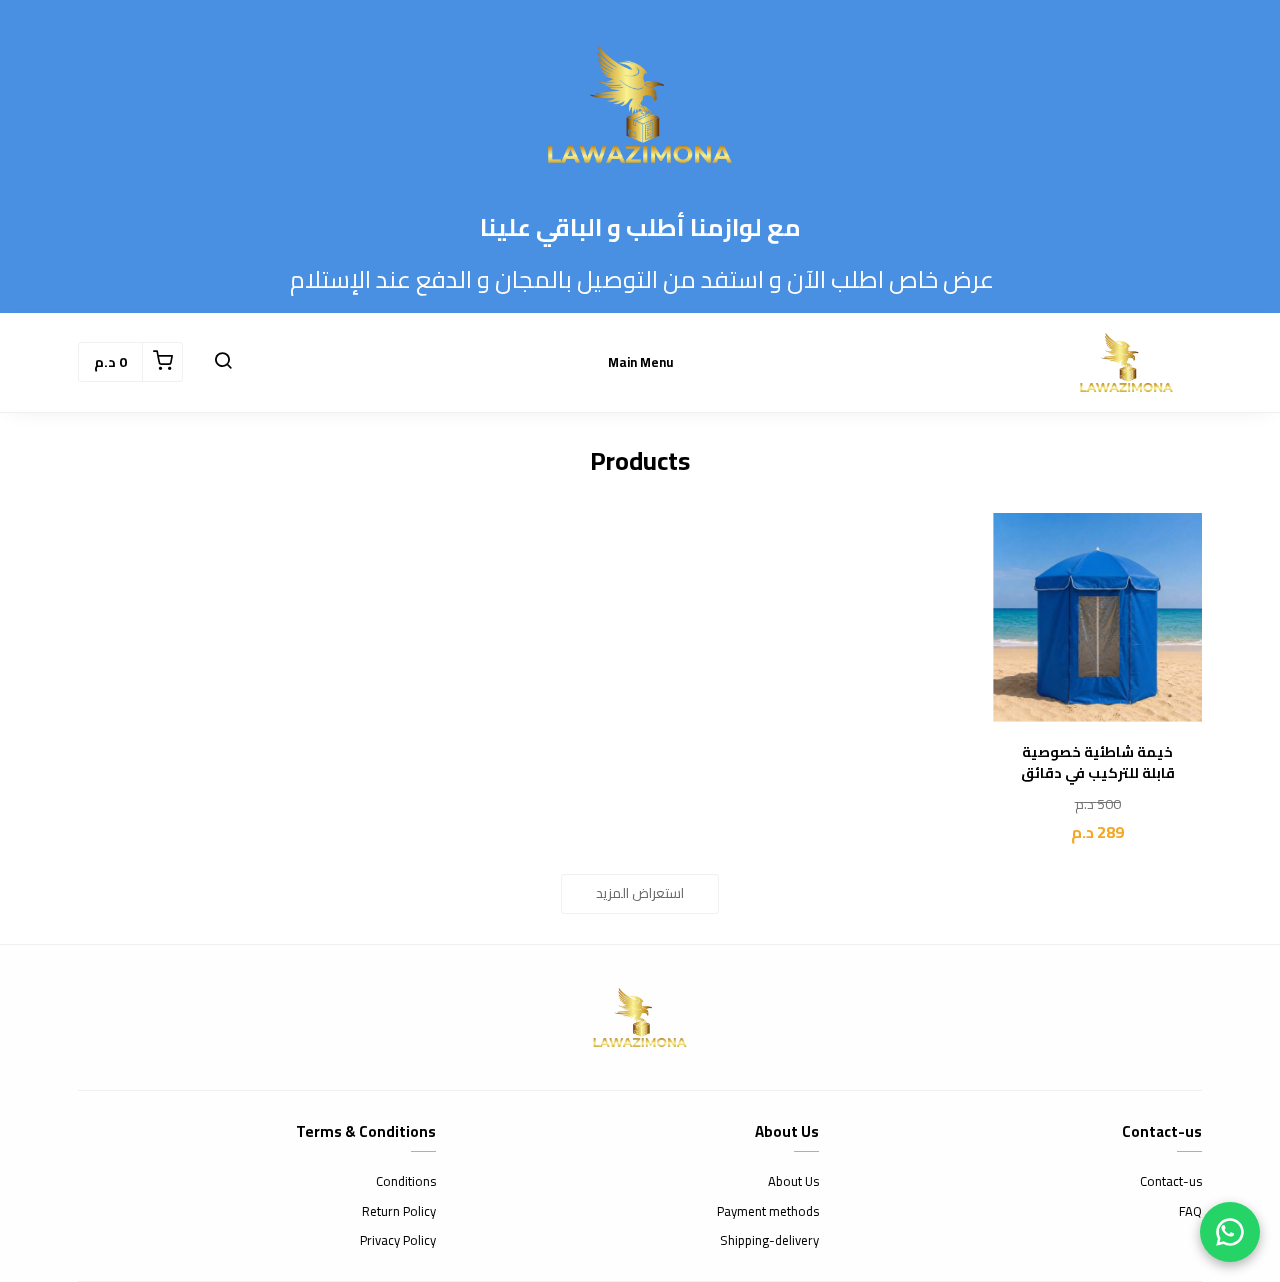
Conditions (406, 1182)
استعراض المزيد (640, 893)
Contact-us (1171, 1182)
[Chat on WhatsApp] (1230, 1232)
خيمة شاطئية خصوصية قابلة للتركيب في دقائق (1098, 763)
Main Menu (640, 362)
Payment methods (768, 1212)
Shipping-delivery (769, 1241)
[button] (223, 362)
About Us (793, 1182)
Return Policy (399, 1212)
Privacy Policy (398, 1241)
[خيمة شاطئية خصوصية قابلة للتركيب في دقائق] (1097, 617)
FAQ (1190, 1212)
